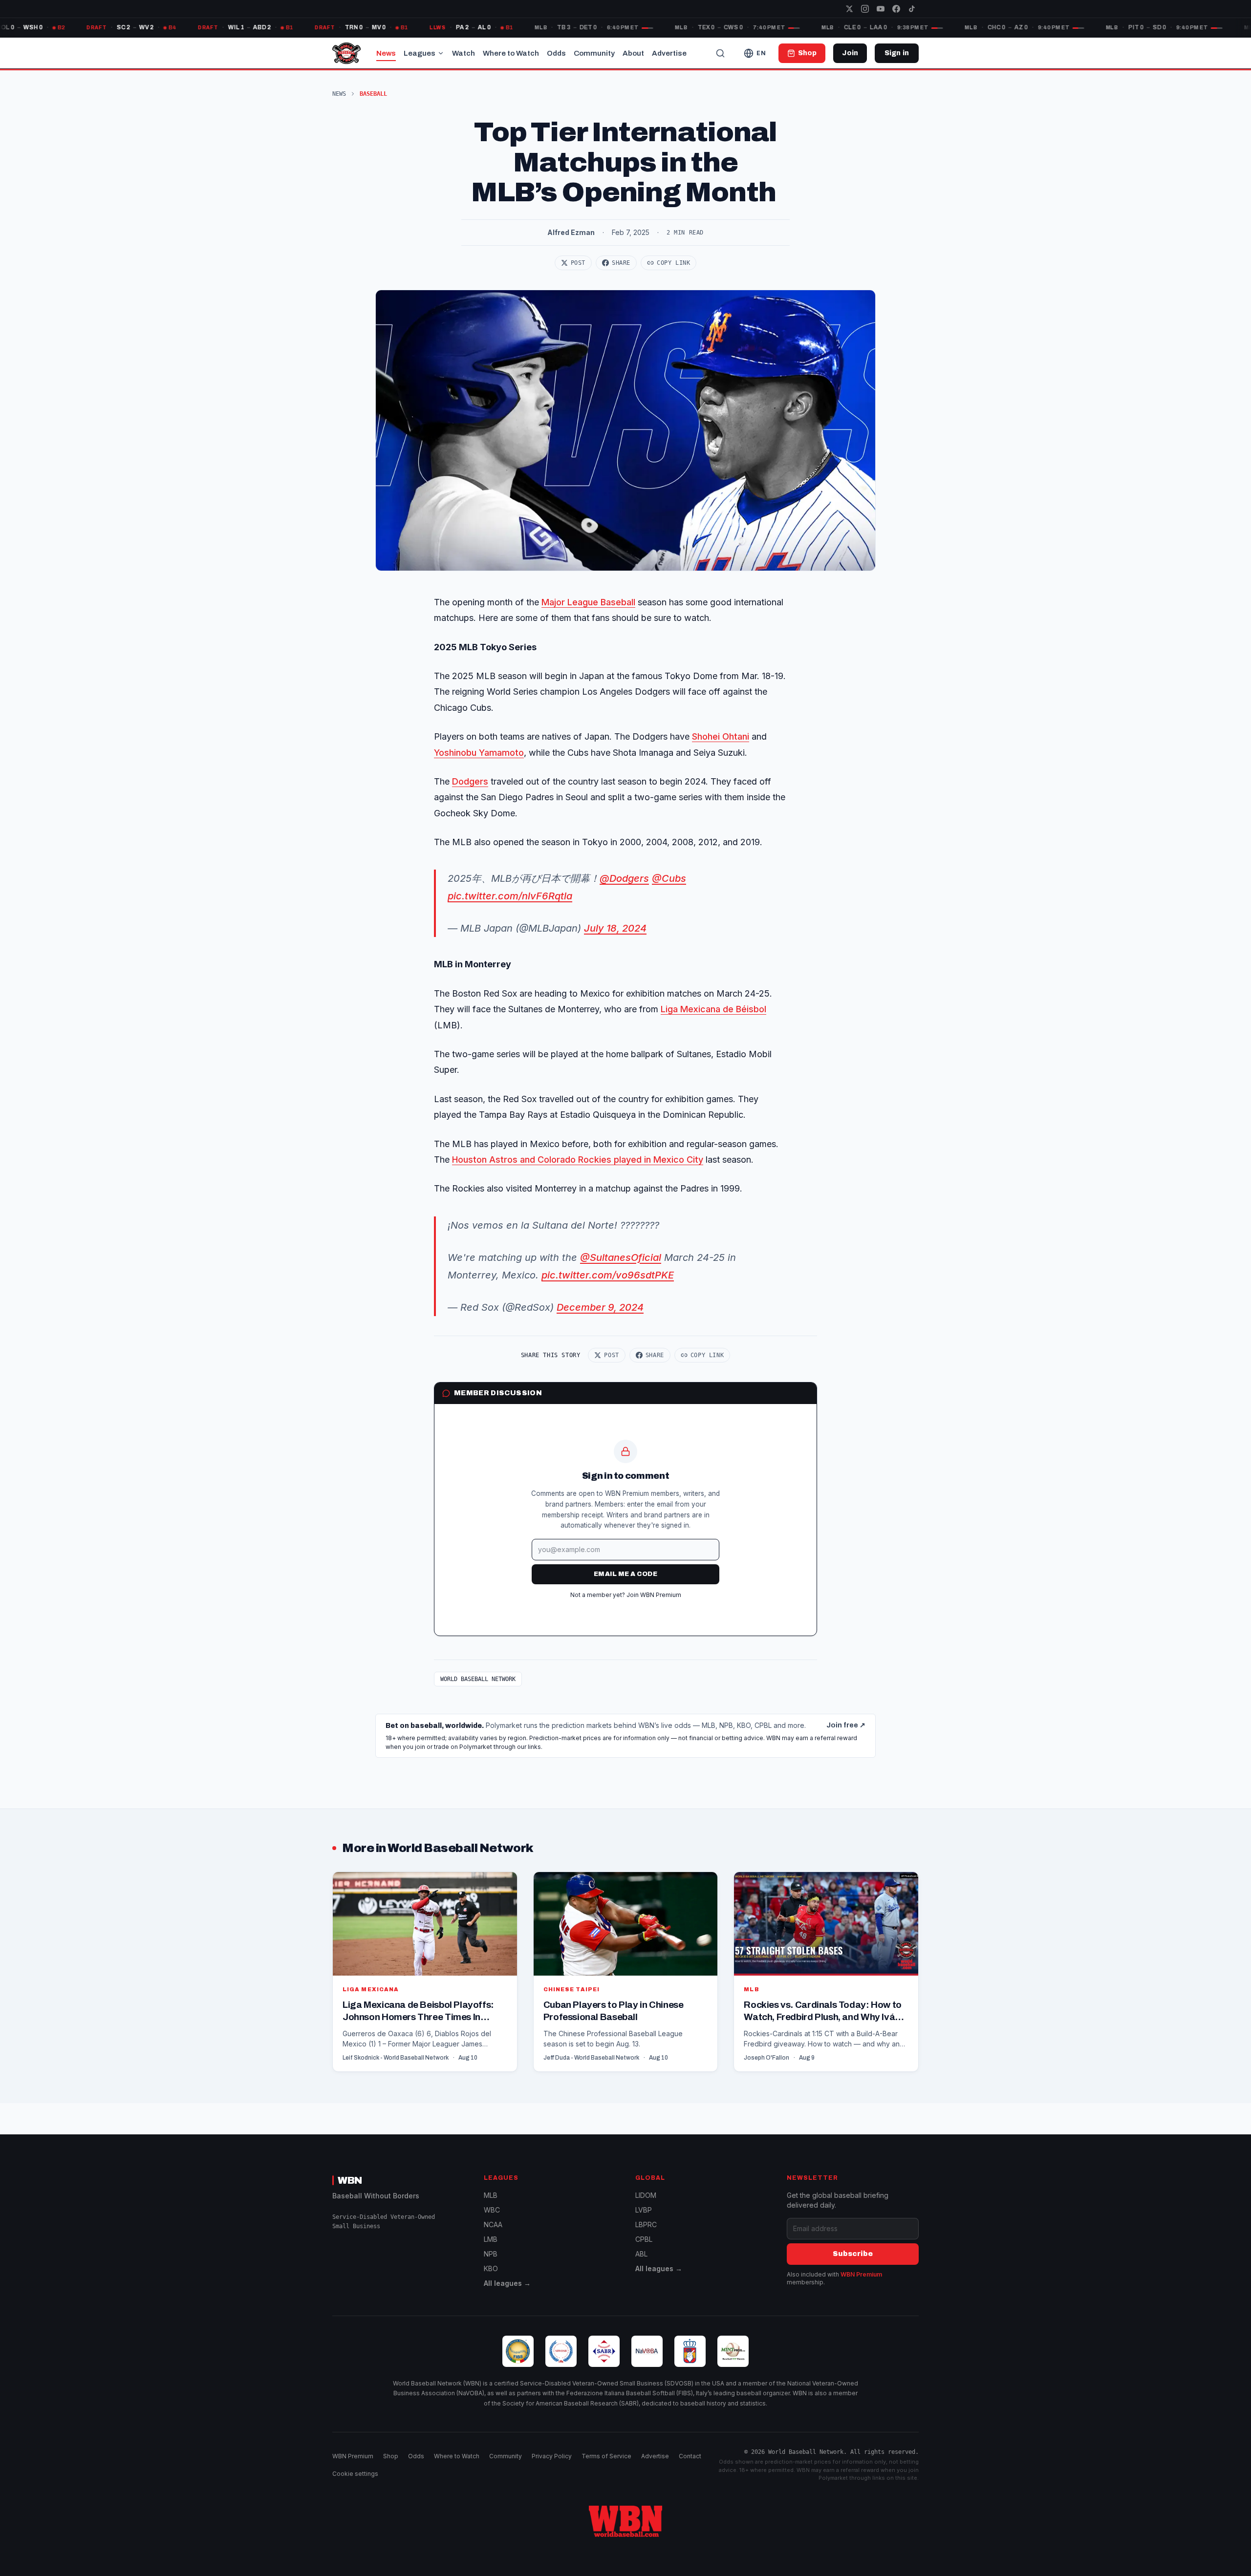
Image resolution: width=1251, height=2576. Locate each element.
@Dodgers (624, 878)
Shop (391, 2456)
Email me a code (625, 1574)
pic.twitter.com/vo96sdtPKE (608, 1275)
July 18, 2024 (615, 928)
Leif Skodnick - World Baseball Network (396, 2058)
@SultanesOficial (621, 1257)
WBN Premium (861, 2274)
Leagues (420, 53)
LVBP (644, 2210)
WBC (492, 2210)
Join (850, 53)
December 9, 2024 (600, 1307)
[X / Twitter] (849, 9)
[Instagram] (865, 9)
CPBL (644, 2239)
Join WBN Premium (654, 1595)
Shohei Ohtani (721, 736)
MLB (491, 2195)
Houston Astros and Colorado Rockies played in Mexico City (578, 1160)
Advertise (669, 53)
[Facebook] (896, 9)
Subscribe (853, 2254)
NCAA (493, 2225)
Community (594, 53)
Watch (464, 53)
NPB (491, 2254)
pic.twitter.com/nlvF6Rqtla (510, 896)
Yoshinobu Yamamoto (479, 753)
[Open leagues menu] (441, 53)
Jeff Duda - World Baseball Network (591, 2058)
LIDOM (646, 2195)
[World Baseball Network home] (625, 2521)
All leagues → (507, 2283)
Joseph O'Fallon (766, 2058)
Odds (556, 53)
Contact (690, 2456)
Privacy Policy (552, 2456)
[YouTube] (881, 9)
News (386, 53)
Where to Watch (511, 53)
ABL (641, 2254)
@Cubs (669, 878)
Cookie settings (355, 2474)
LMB (491, 2239)
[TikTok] (912, 9)
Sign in (897, 53)
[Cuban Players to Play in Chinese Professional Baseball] (626, 1971)
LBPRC (646, 2225)
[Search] (720, 53)
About (633, 53)
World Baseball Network (478, 1679)
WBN (350, 2180)
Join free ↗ (846, 1725)
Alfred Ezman (571, 232)
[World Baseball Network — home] (346, 53)
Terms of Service (606, 2456)
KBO (491, 2268)
